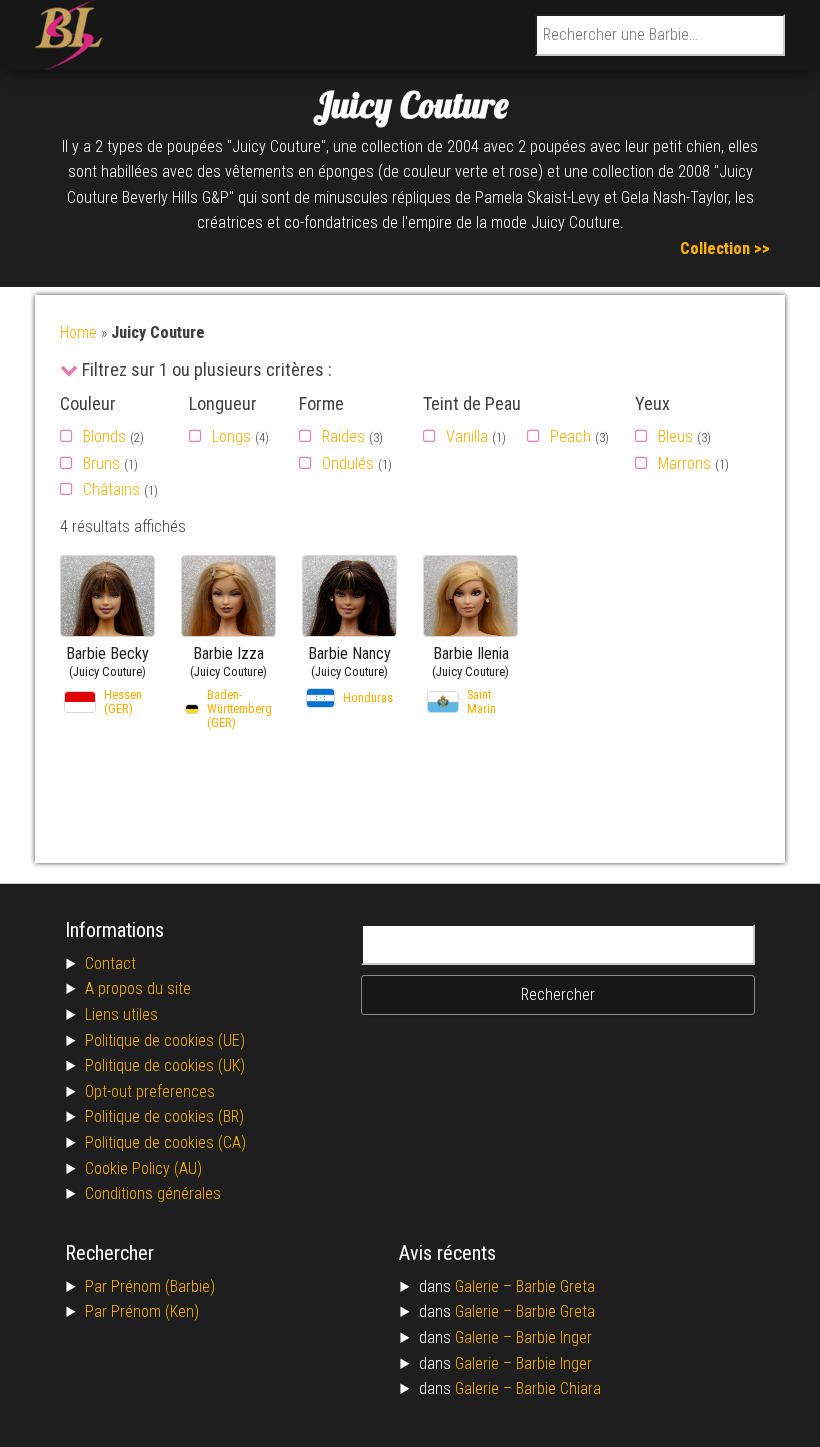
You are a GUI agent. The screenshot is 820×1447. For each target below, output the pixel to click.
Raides (343, 436)
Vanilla (467, 436)
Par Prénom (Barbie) (150, 1286)
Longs (231, 436)
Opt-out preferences (150, 1091)
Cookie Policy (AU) (143, 1168)
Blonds (104, 436)
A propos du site (138, 988)
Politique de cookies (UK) (165, 1065)
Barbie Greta (555, 1286)
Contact (110, 963)
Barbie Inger (554, 1337)
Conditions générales (153, 1193)
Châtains (111, 489)
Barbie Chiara (558, 1388)
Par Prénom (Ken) (142, 1311)
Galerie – (485, 1286)
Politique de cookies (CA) (165, 1142)
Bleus (675, 436)
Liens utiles (121, 1014)
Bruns (101, 463)
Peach (570, 436)
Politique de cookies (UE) (165, 1040)
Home (78, 332)
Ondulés (348, 463)
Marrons (684, 463)
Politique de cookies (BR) (164, 1116)
